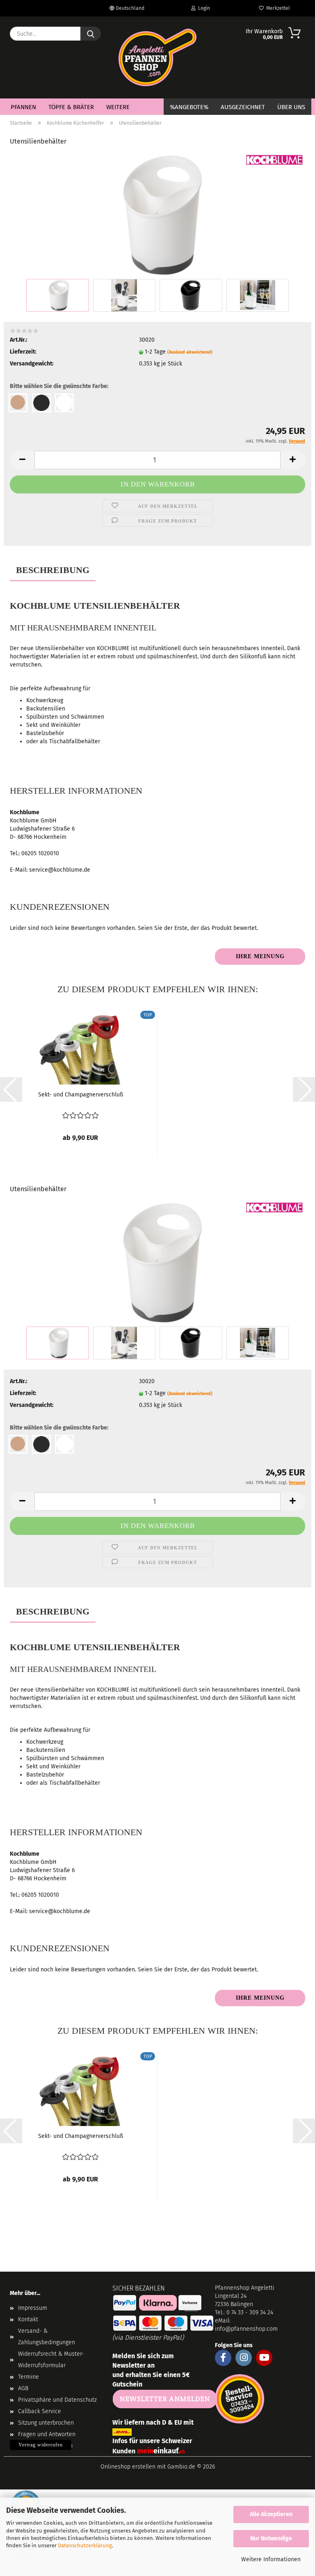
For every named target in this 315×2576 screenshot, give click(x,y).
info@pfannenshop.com (246, 2329)
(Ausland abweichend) (190, 352)
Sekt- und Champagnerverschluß (81, 1095)
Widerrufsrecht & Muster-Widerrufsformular (51, 2360)
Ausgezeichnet (243, 107)
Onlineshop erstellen (128, 2467)
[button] (22, 460)
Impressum (33, 2308)
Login (203, 8)
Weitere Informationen (271, 2559)
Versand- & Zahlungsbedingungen (47, 2337)
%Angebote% (189, 107)
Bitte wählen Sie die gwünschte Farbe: (59, 386)
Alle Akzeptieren (271, 2514)
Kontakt (28, 2319)
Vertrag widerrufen (41, 2445)
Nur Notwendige (271, 2538)
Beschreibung (53, 570)
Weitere (118, 107)
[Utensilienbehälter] (158, 215)
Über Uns (291, 107)
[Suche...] (91, 34)
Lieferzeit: (23, 352)
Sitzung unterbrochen (46, 2423)
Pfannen (23, 107)
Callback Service (40, 2411)
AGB (23, 2388)
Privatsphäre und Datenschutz (57, 2400)
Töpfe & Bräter (71, 107)
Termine (29, 2377)
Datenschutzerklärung (85, 2545)
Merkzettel (277, 8)
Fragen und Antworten (47, 2434)
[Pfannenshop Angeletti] (157, 57)
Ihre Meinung (260, 956)
